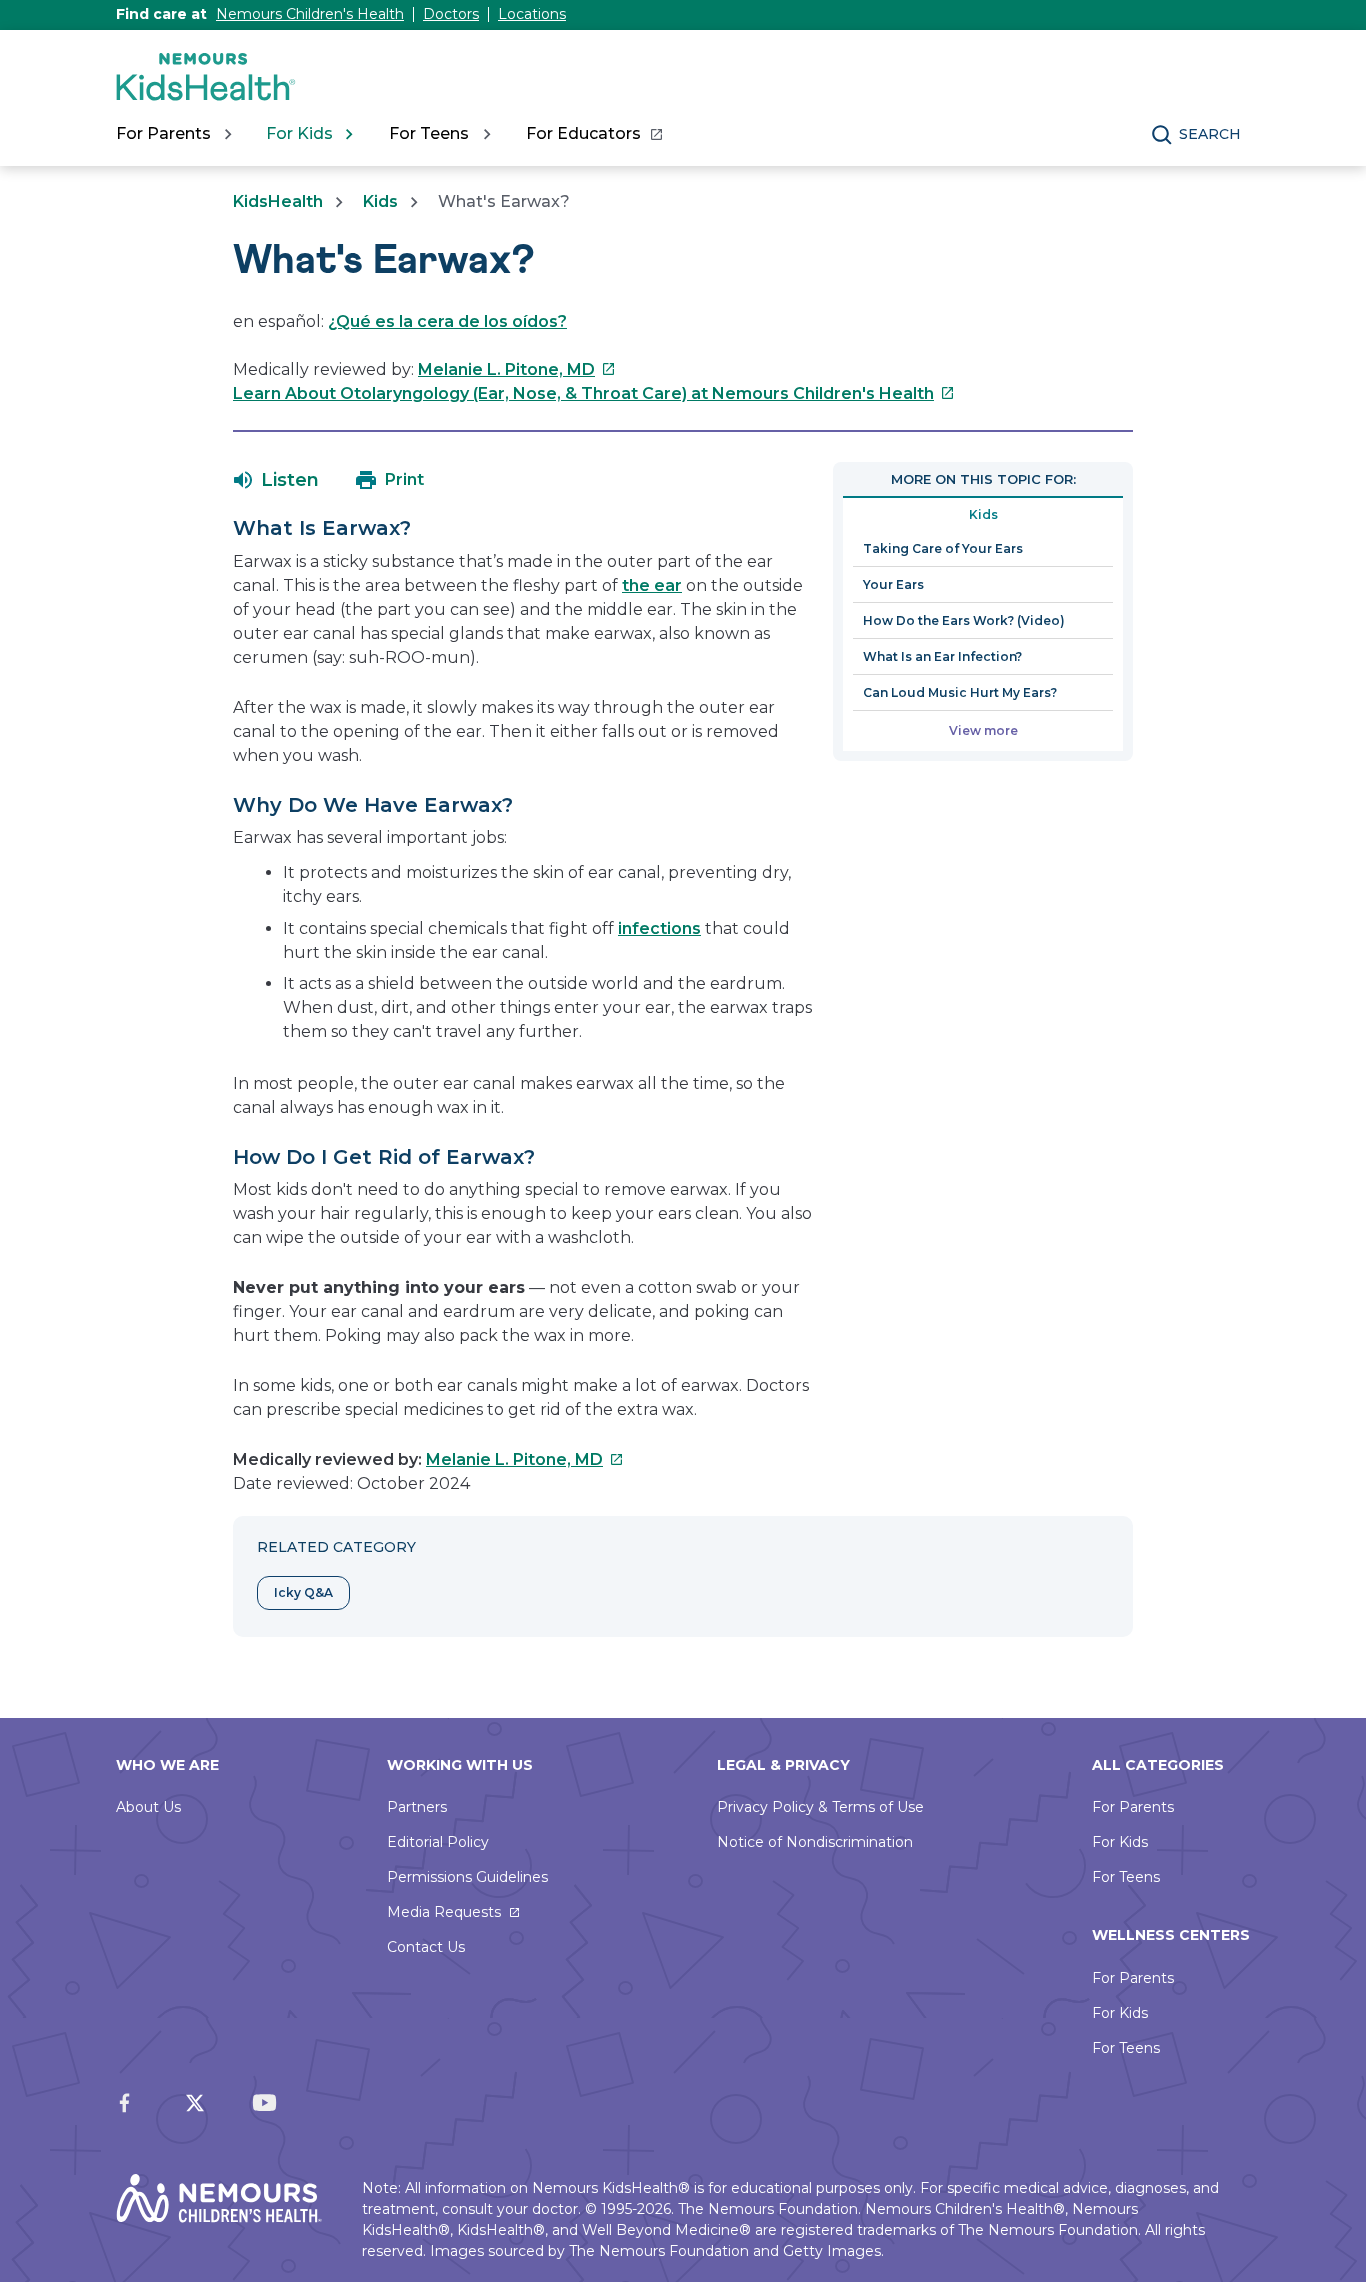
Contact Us (426, 1947)
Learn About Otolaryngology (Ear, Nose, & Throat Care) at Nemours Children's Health (594, 393)
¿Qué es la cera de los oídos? (447, 321)
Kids (380, 201)
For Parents (1133, 1807)
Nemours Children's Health (310, 14)
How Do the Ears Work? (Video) (964, 620)
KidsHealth (278, 201)
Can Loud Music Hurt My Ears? (960, 692)
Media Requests (444, 1912)
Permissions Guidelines (467, 1877)
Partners (417, 1807)
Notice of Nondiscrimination (815, 1842)
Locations (532, 14)
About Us (148, 1807)
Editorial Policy (438, 1842)
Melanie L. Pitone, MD (517, 369)
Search (1210, 134)
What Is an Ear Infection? (942, 656)
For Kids (1120, 1842)
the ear (652, 585)
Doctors (451, 14)
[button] (276, 480)
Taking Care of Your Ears (943, 548)
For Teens (1126, 1877)
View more (983, 730)
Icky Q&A (303, 1592)
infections (659, 928)
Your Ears (893, 584)
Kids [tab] (983, 514)
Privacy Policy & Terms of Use (820, 1807)
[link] (593, 134)
